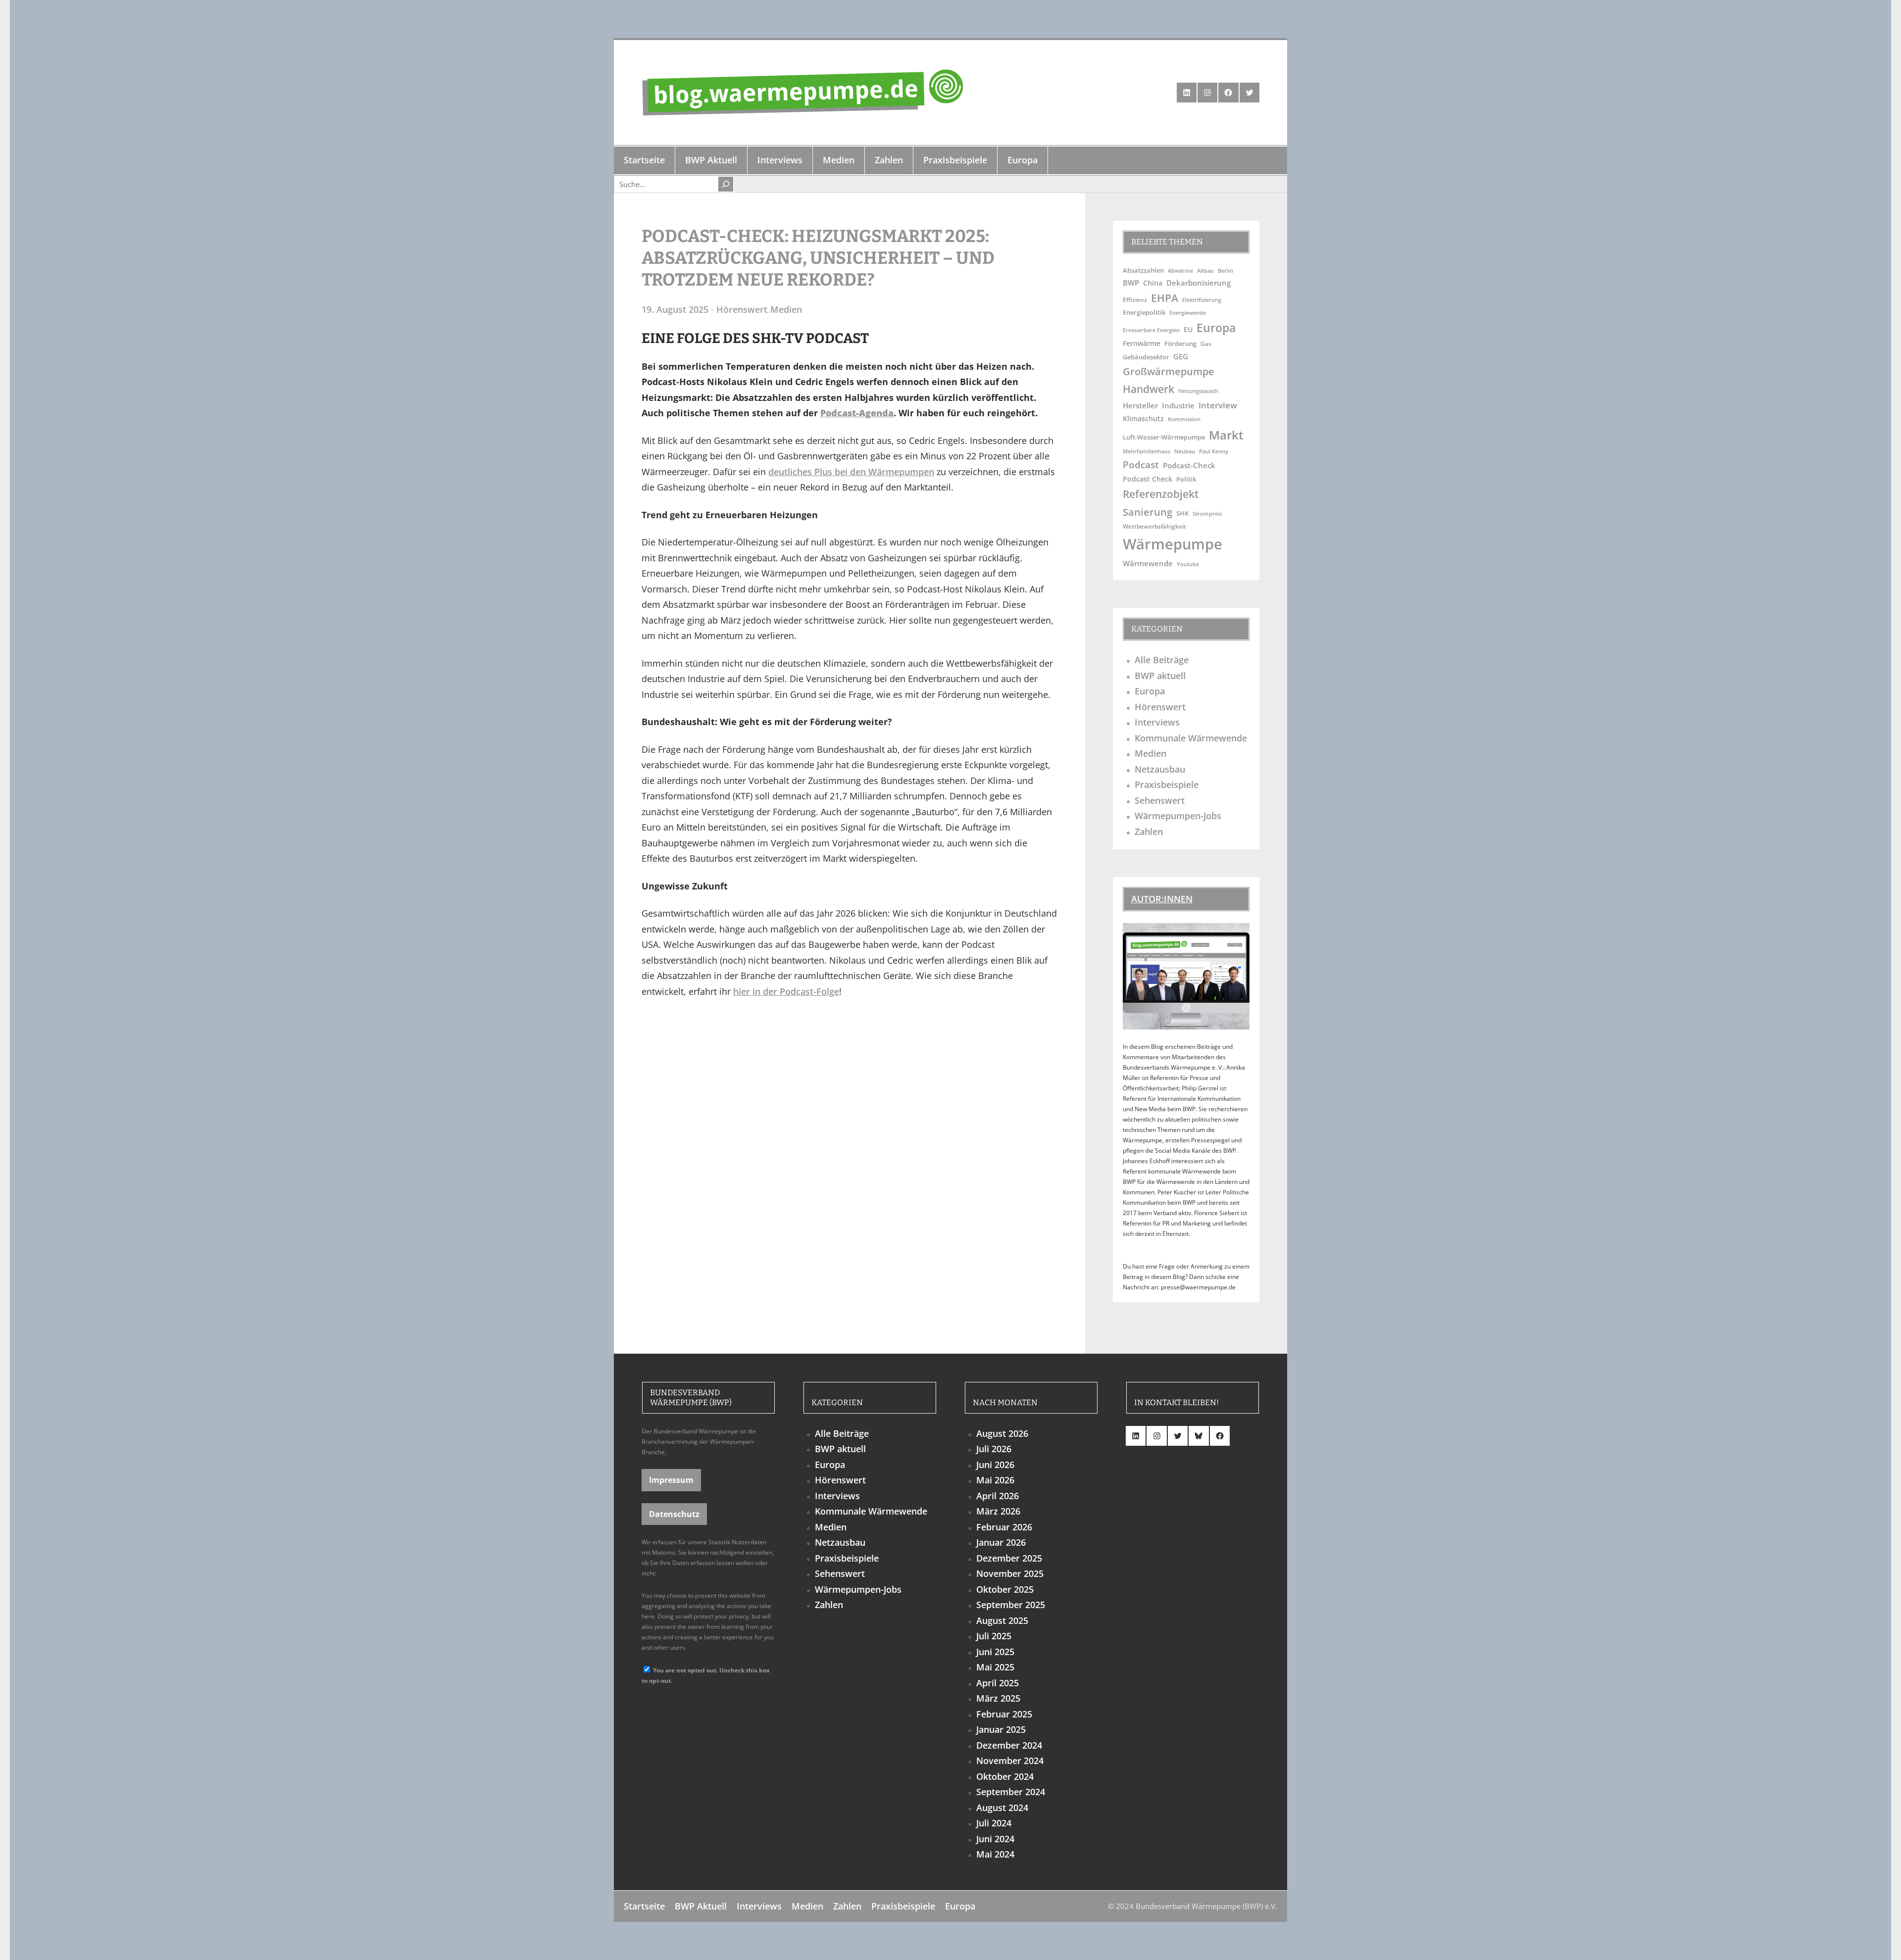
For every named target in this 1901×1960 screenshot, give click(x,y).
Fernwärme (1142, 343)
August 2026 (1002, 1433)
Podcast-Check (1189, 465)
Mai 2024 (995, 1854)
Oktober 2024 (1005, 1776)
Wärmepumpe (1173, 544)
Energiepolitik (1144, 312)
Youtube (1188, 564)
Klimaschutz (1143, 418)
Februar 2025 (1004, 1714)
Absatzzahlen (1143, 270)
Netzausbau (1160, 769)
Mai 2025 (995, 1667)
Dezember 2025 (1009, 1558)
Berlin (1226, 271)
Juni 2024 (995, 1839)
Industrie (1178, 405)
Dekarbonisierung (1199, 283)
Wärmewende (1148, 563)
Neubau (1185, 451)
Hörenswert (742, 309)
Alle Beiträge (1162, 660)
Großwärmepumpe (1169, 371)
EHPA (1165, 298)
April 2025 (998, 1683)
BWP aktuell (1160, 676)
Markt (1226, 435)
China (1153, 283)
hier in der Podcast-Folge (786, 991)
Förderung (1180, 344)
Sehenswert (1160, 800)
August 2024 (1002, 1808)
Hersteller (1140, 405)
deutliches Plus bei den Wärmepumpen (851, 472)
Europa (1216, 328)
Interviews (1157, 722)
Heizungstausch (1198, 391)
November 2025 (1010, 1573)
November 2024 (1010, 1761)
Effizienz (1135, 299)
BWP (1131, 283)
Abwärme (1180, 270)
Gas (1206, 343)
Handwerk (1149, 389)
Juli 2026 (994, 1449)
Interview (1218, 405)
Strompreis (1207, 514)
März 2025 (998, 1698)
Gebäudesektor (1146, 357)
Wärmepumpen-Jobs (1178, 816)
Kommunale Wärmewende (1191, 738)
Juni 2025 (995, 1652)
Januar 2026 (1001, 1542)
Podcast (1141, 465)
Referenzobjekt (1161, 494)
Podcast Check (1148, 479)
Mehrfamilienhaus (1147, 451)
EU (1188, 329)
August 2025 (1002, 1620)
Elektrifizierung (1202, 300)
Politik (1186, 479)
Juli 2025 (994, 1636)
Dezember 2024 (1009, 1745)
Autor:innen (1162, 899)
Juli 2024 (994, 1823)
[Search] (726, 184)
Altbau (1205, 270)
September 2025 (1011, 1605)
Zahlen (1149, 832)
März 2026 (998, 1511)
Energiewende (1188, 313)
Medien (786, 309)
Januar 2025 (1001, 1729)
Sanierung (1148, 512)
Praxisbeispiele (1167, 784)
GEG (1181, 356)
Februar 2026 (1004, 1527)
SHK (1182, 513)
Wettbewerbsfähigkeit (1154, 526)
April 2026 (998, 1496)
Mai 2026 (995, 1480)
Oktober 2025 (1005, 1589)
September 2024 (1011, 1792)
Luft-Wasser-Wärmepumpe (1164, 437)
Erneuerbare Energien (1151, 330)
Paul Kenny (1214, 451)
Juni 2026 (995, 1465)
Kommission (1184, 419)
